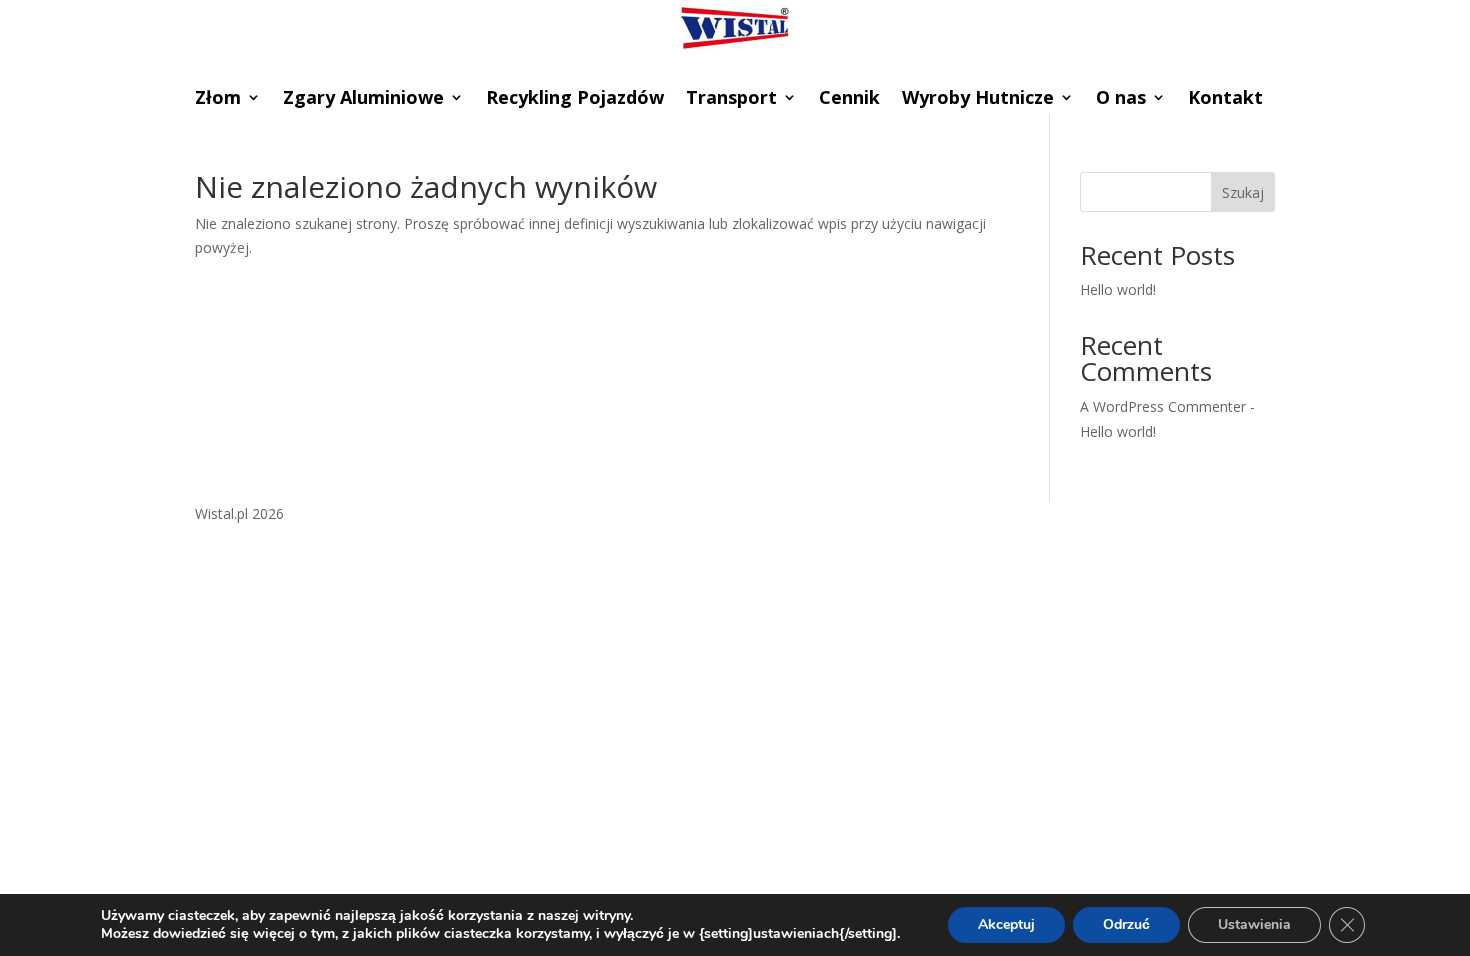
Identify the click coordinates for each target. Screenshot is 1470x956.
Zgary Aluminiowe (363, 99)
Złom (218, 99)
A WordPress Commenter (1163, 406)
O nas (1121, 99)
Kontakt (1225, 99)
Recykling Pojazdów (575, 99)
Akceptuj (1006, 924)
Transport (731, 99)
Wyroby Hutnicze (978, 99)
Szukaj (1243, 192)
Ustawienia (1254, 924)
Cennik (849, 99)
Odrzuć (1126, 924)
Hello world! (1118, 289)
